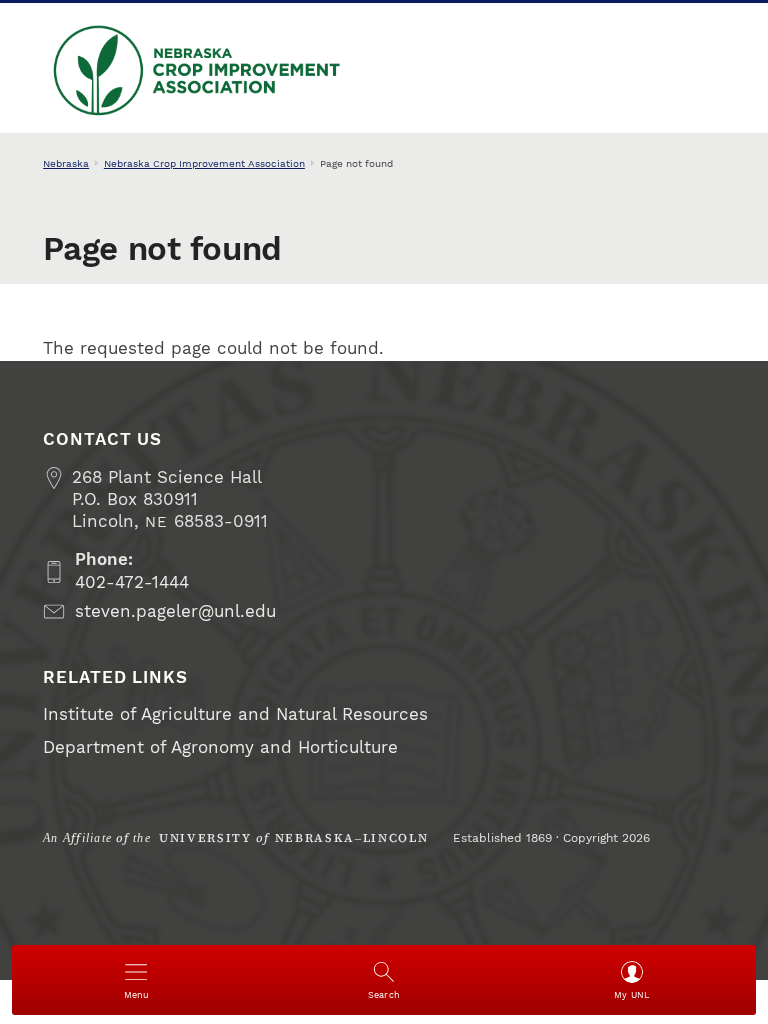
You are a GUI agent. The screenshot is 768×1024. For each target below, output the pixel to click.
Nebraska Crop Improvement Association (137, 116)
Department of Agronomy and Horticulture (220, 747)
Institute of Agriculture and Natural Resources (235, 714)
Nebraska (66, 163)
